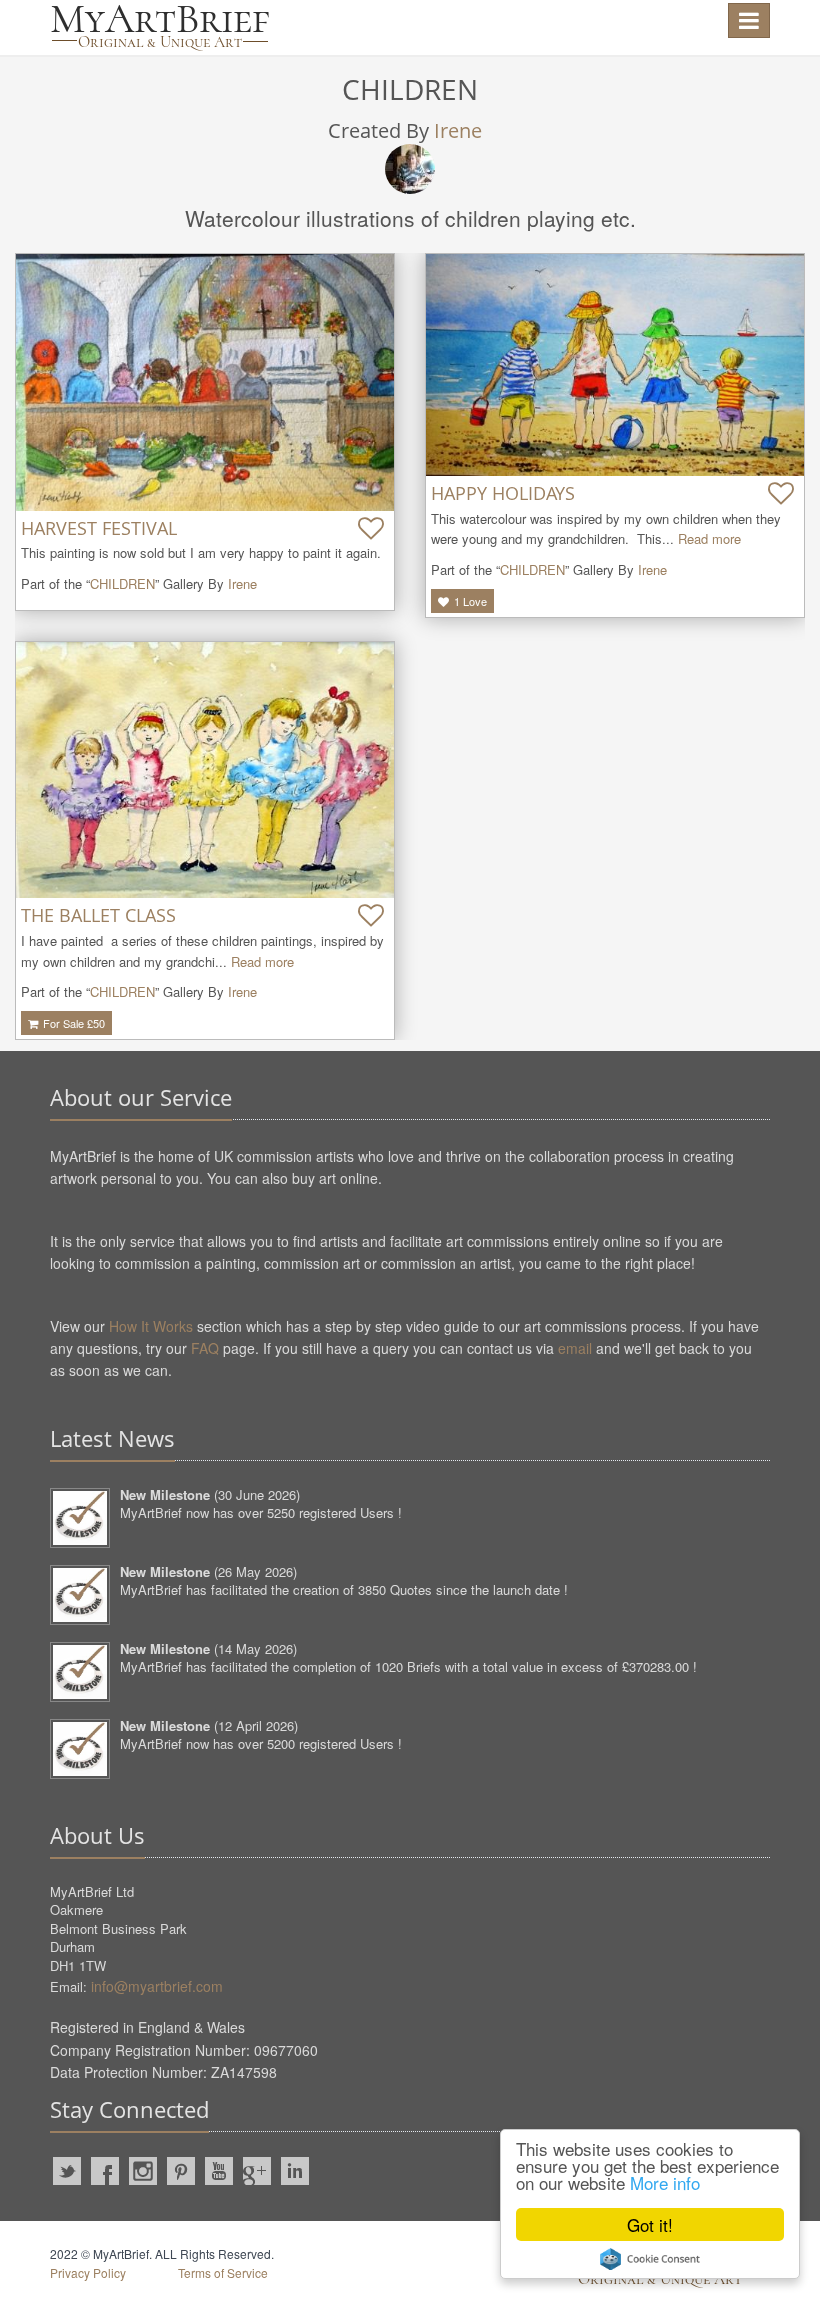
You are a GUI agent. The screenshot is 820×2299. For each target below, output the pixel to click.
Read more (709, 538)
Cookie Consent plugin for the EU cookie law (650, 2259)
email (575, 1348)
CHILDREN (122, 583)
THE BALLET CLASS (98, 915)
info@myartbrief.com (157, 1986)
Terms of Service (223, 2272)
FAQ (205, 1348)
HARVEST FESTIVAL (99, 528)
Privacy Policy (88, 2272)
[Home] (160, 27)
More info (665, 2182)
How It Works (151, 1326)
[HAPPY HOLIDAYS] (615, 365)
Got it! (650, 2224)
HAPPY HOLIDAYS (503, 493)
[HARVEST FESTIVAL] (205, 382)
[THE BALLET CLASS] (205, 770)
